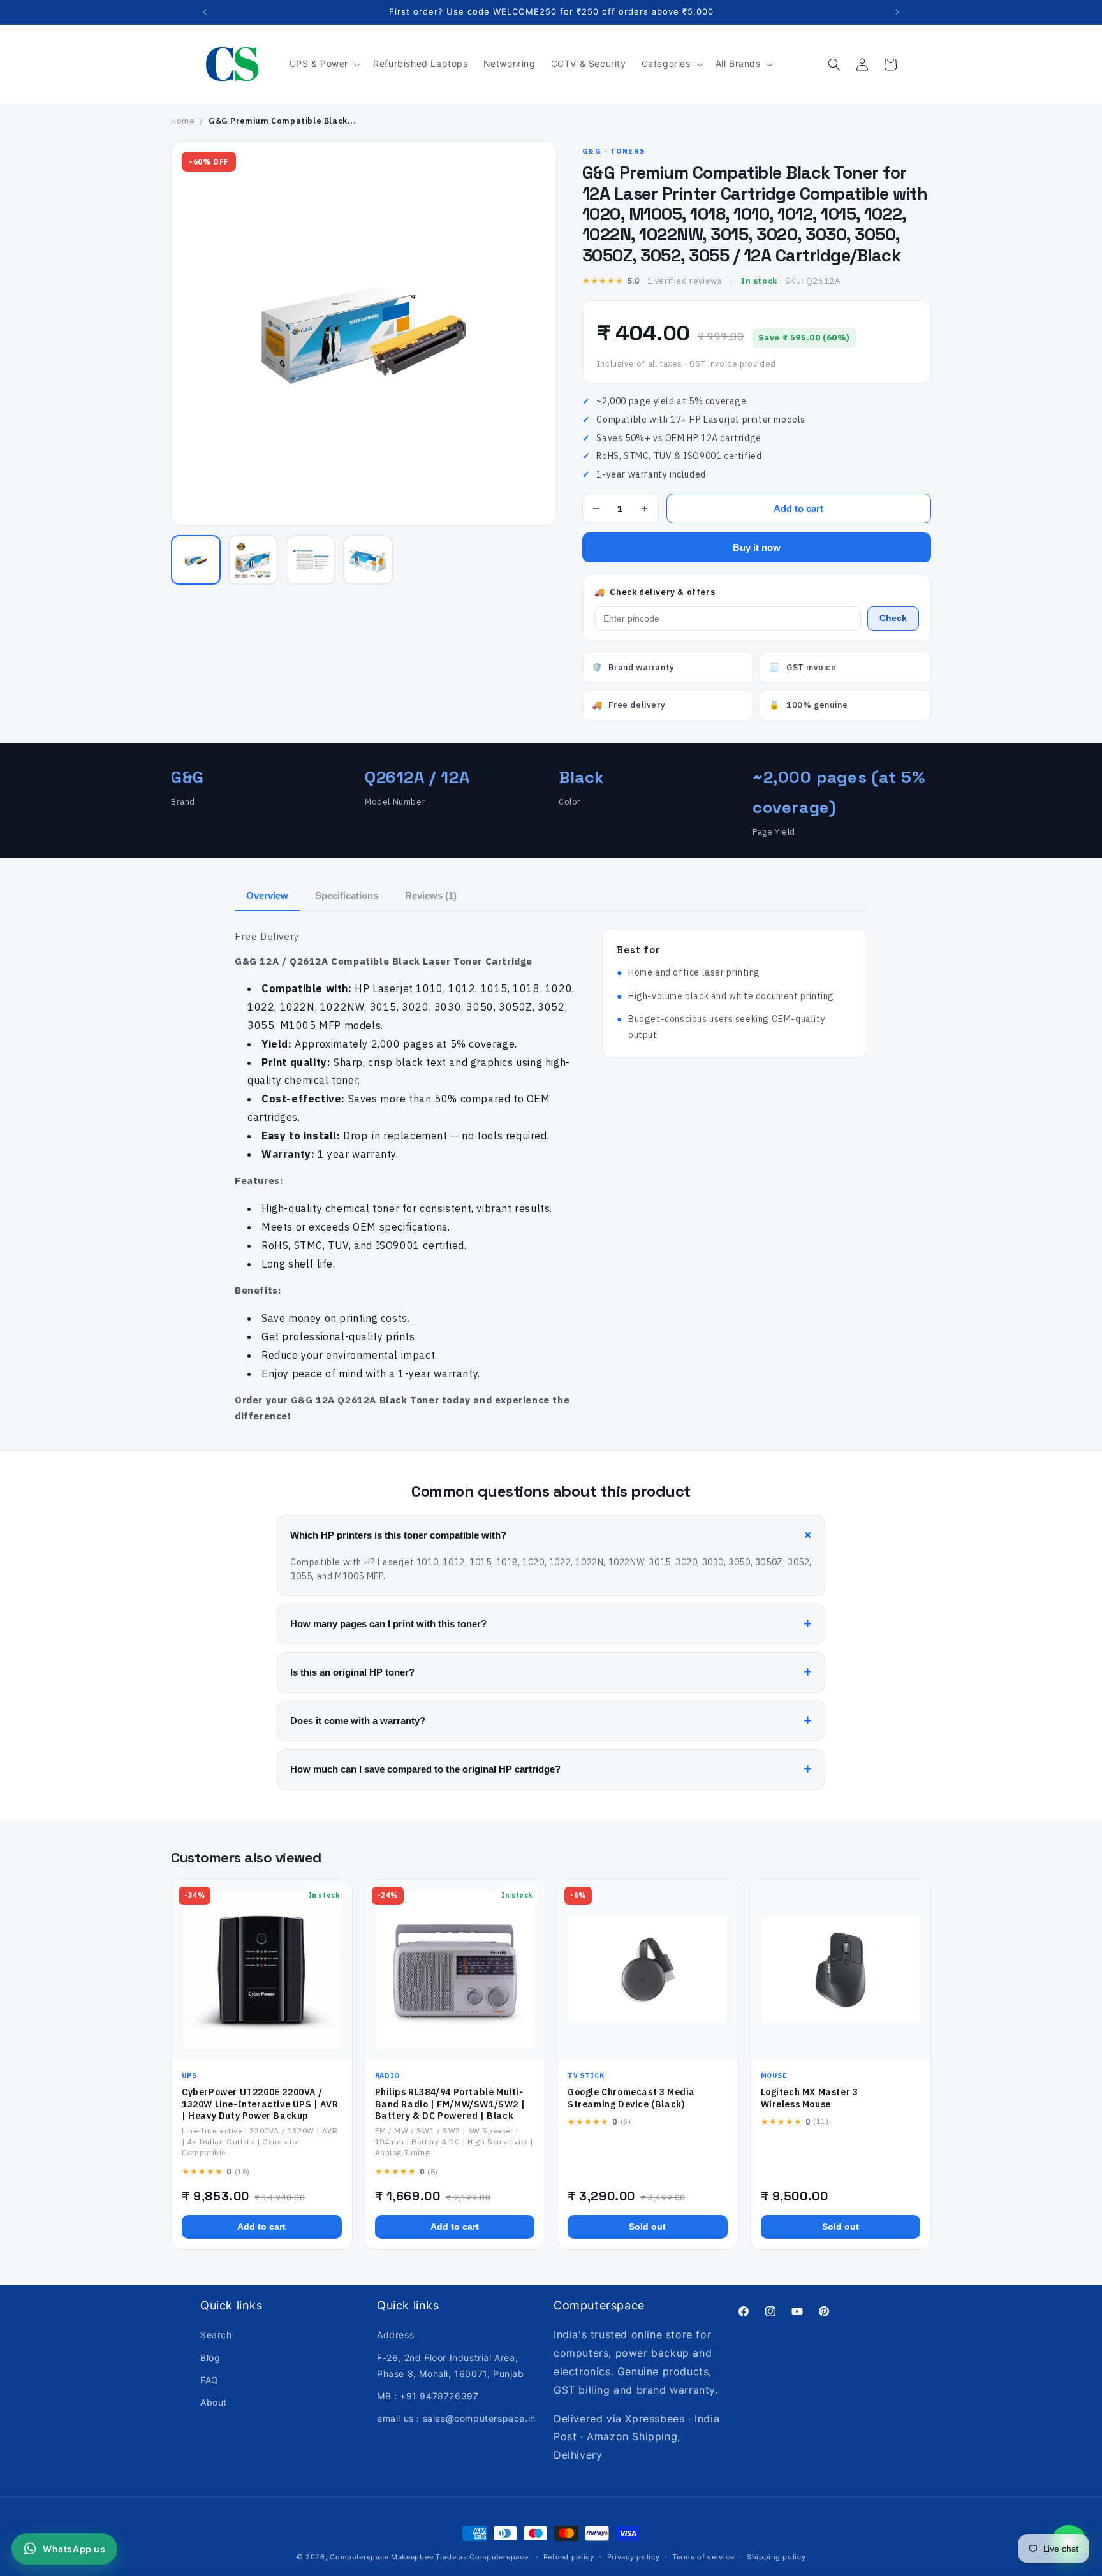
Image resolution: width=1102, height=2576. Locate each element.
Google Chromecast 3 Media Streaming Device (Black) (631, 2098)
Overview (267, 896)
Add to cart (798, 509)
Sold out (647, 2227)
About (214, 2402)
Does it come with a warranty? (551, 1721)
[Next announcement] (897, 12)
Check (893, 618)
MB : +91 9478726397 (428, 2396)
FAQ (209, 2380)
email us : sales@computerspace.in (456, 2418)
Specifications (347, 896)
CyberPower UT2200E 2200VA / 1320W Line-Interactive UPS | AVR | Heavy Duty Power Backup (260, 2104)
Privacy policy (634, 2557)
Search (216, 2335)
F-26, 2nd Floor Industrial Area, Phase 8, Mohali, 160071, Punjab (451, 2366)
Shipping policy (776, 2557)
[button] (324, 64)
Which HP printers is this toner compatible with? (553, 1535)
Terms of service (703, 2557)
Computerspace (359, 2557)
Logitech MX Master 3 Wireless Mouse (810, 2098)
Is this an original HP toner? (551, 1672)
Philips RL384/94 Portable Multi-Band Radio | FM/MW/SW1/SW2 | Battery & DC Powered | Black (450, 2104)
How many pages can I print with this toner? (551, 1624)
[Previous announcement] (205, 12)
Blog (210, 2358)
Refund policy (569, 2557)
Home (183, 121)
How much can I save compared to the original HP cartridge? (551, 1769)
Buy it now (757, 547)
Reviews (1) (431, 896)
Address (395, 2335)
